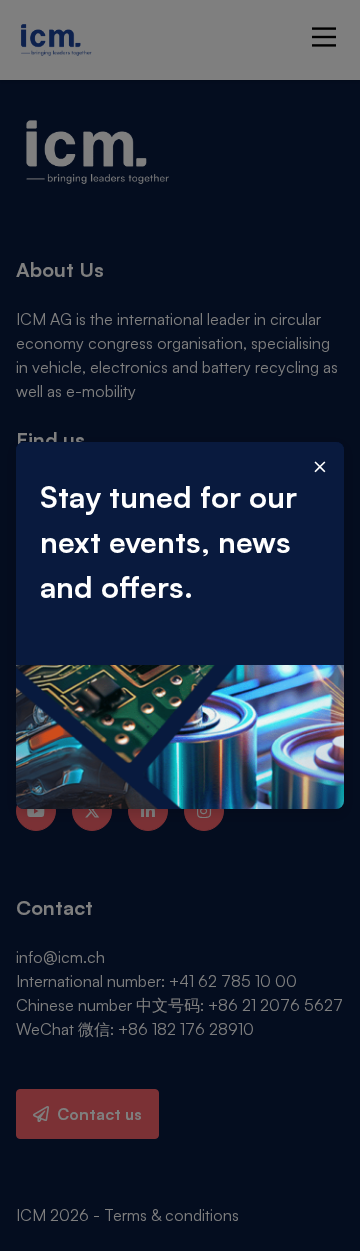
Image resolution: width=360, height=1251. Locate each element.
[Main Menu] (324, 37)
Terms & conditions (171, 1215)
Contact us (99, 1114)
